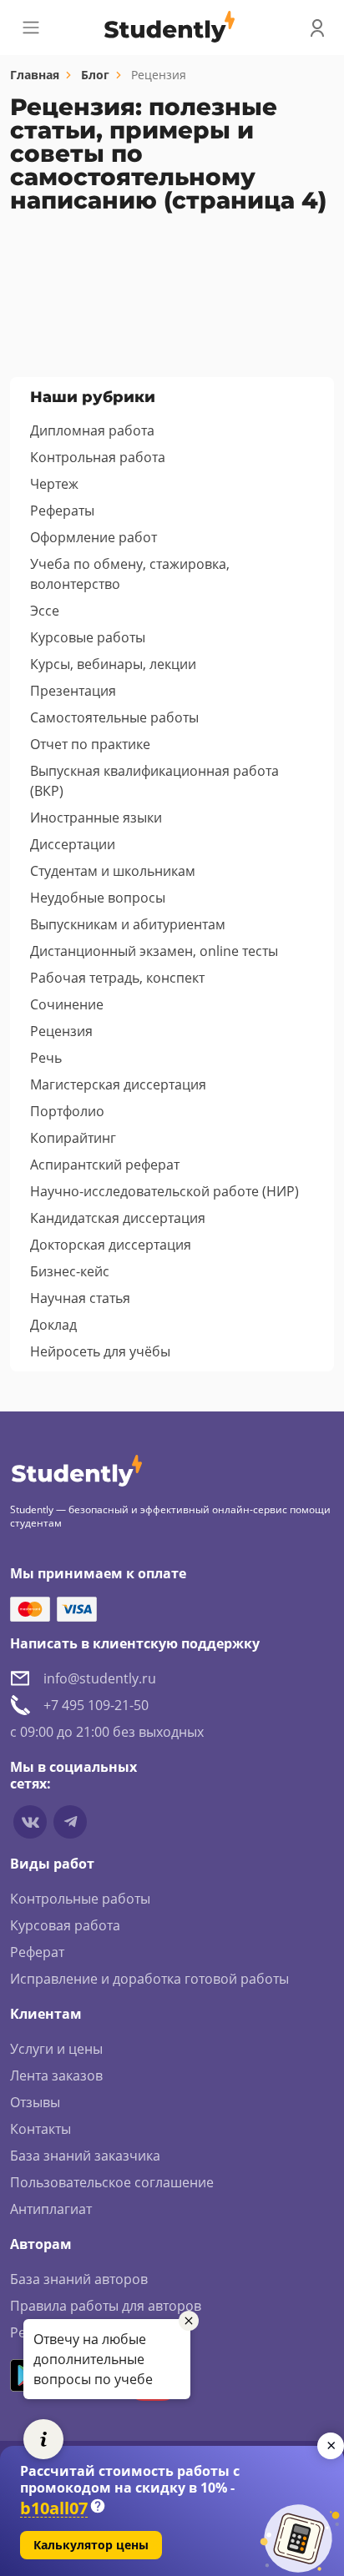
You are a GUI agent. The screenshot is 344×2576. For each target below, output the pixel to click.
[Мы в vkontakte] (30, 1822)
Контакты (40, 2129)
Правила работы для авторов (106, 2306)
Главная (35, 75)
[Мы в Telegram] (70, 1822)
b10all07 (54, 2509)
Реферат (37, 1952)
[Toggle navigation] (31, 28)
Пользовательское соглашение (112, 2182)
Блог (95, 75)
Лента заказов (56, 2075)
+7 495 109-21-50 (96, 1705)
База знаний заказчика (85, 2156)
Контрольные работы (80, 1899)
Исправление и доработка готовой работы (149, 1979)
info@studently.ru (100, 1678)
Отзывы (35, 2102)
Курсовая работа (65, 1925)
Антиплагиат (51, 2209)
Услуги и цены (56, 2049)
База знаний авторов (79, 2279)
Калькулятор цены (91, 2545)
